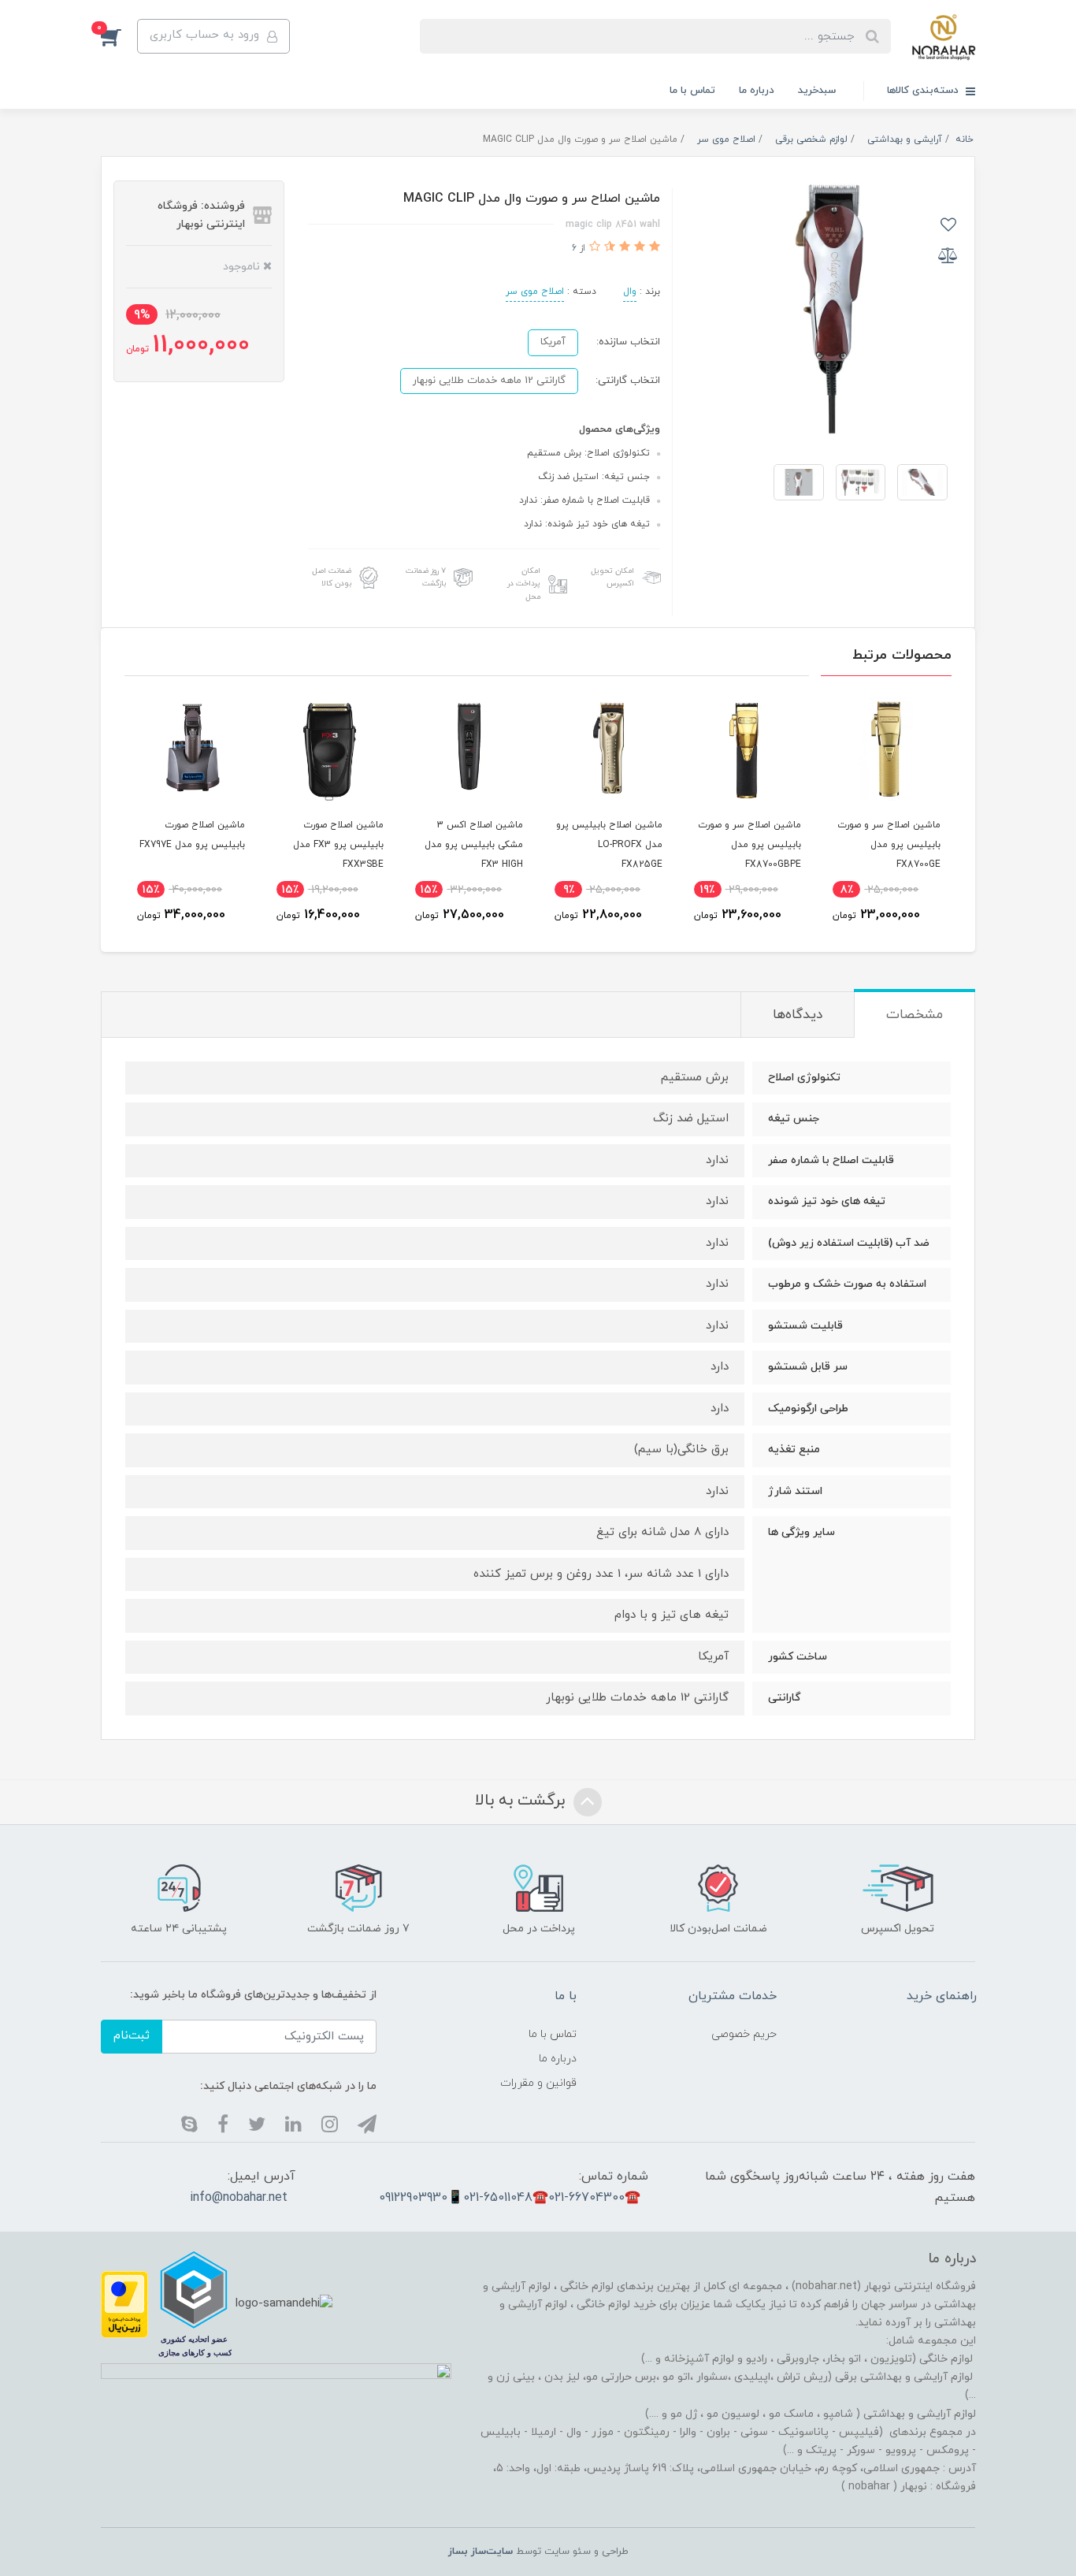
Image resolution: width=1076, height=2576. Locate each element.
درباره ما (757, 91)
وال (630, 292)
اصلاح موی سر (535, 292)
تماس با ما (692, 91)
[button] (119, 36)
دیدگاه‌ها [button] (798, 1015)
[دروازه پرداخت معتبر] (124, 2304)
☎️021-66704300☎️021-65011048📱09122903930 (510, 2198)
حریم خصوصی (744, 2034)
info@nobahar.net (239, 2198)
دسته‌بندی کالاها (924, 91)
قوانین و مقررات (538, 2083)
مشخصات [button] (915, 1015)
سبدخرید (817, 91)
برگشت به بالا (522, 1801)
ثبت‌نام (132, 2036)
